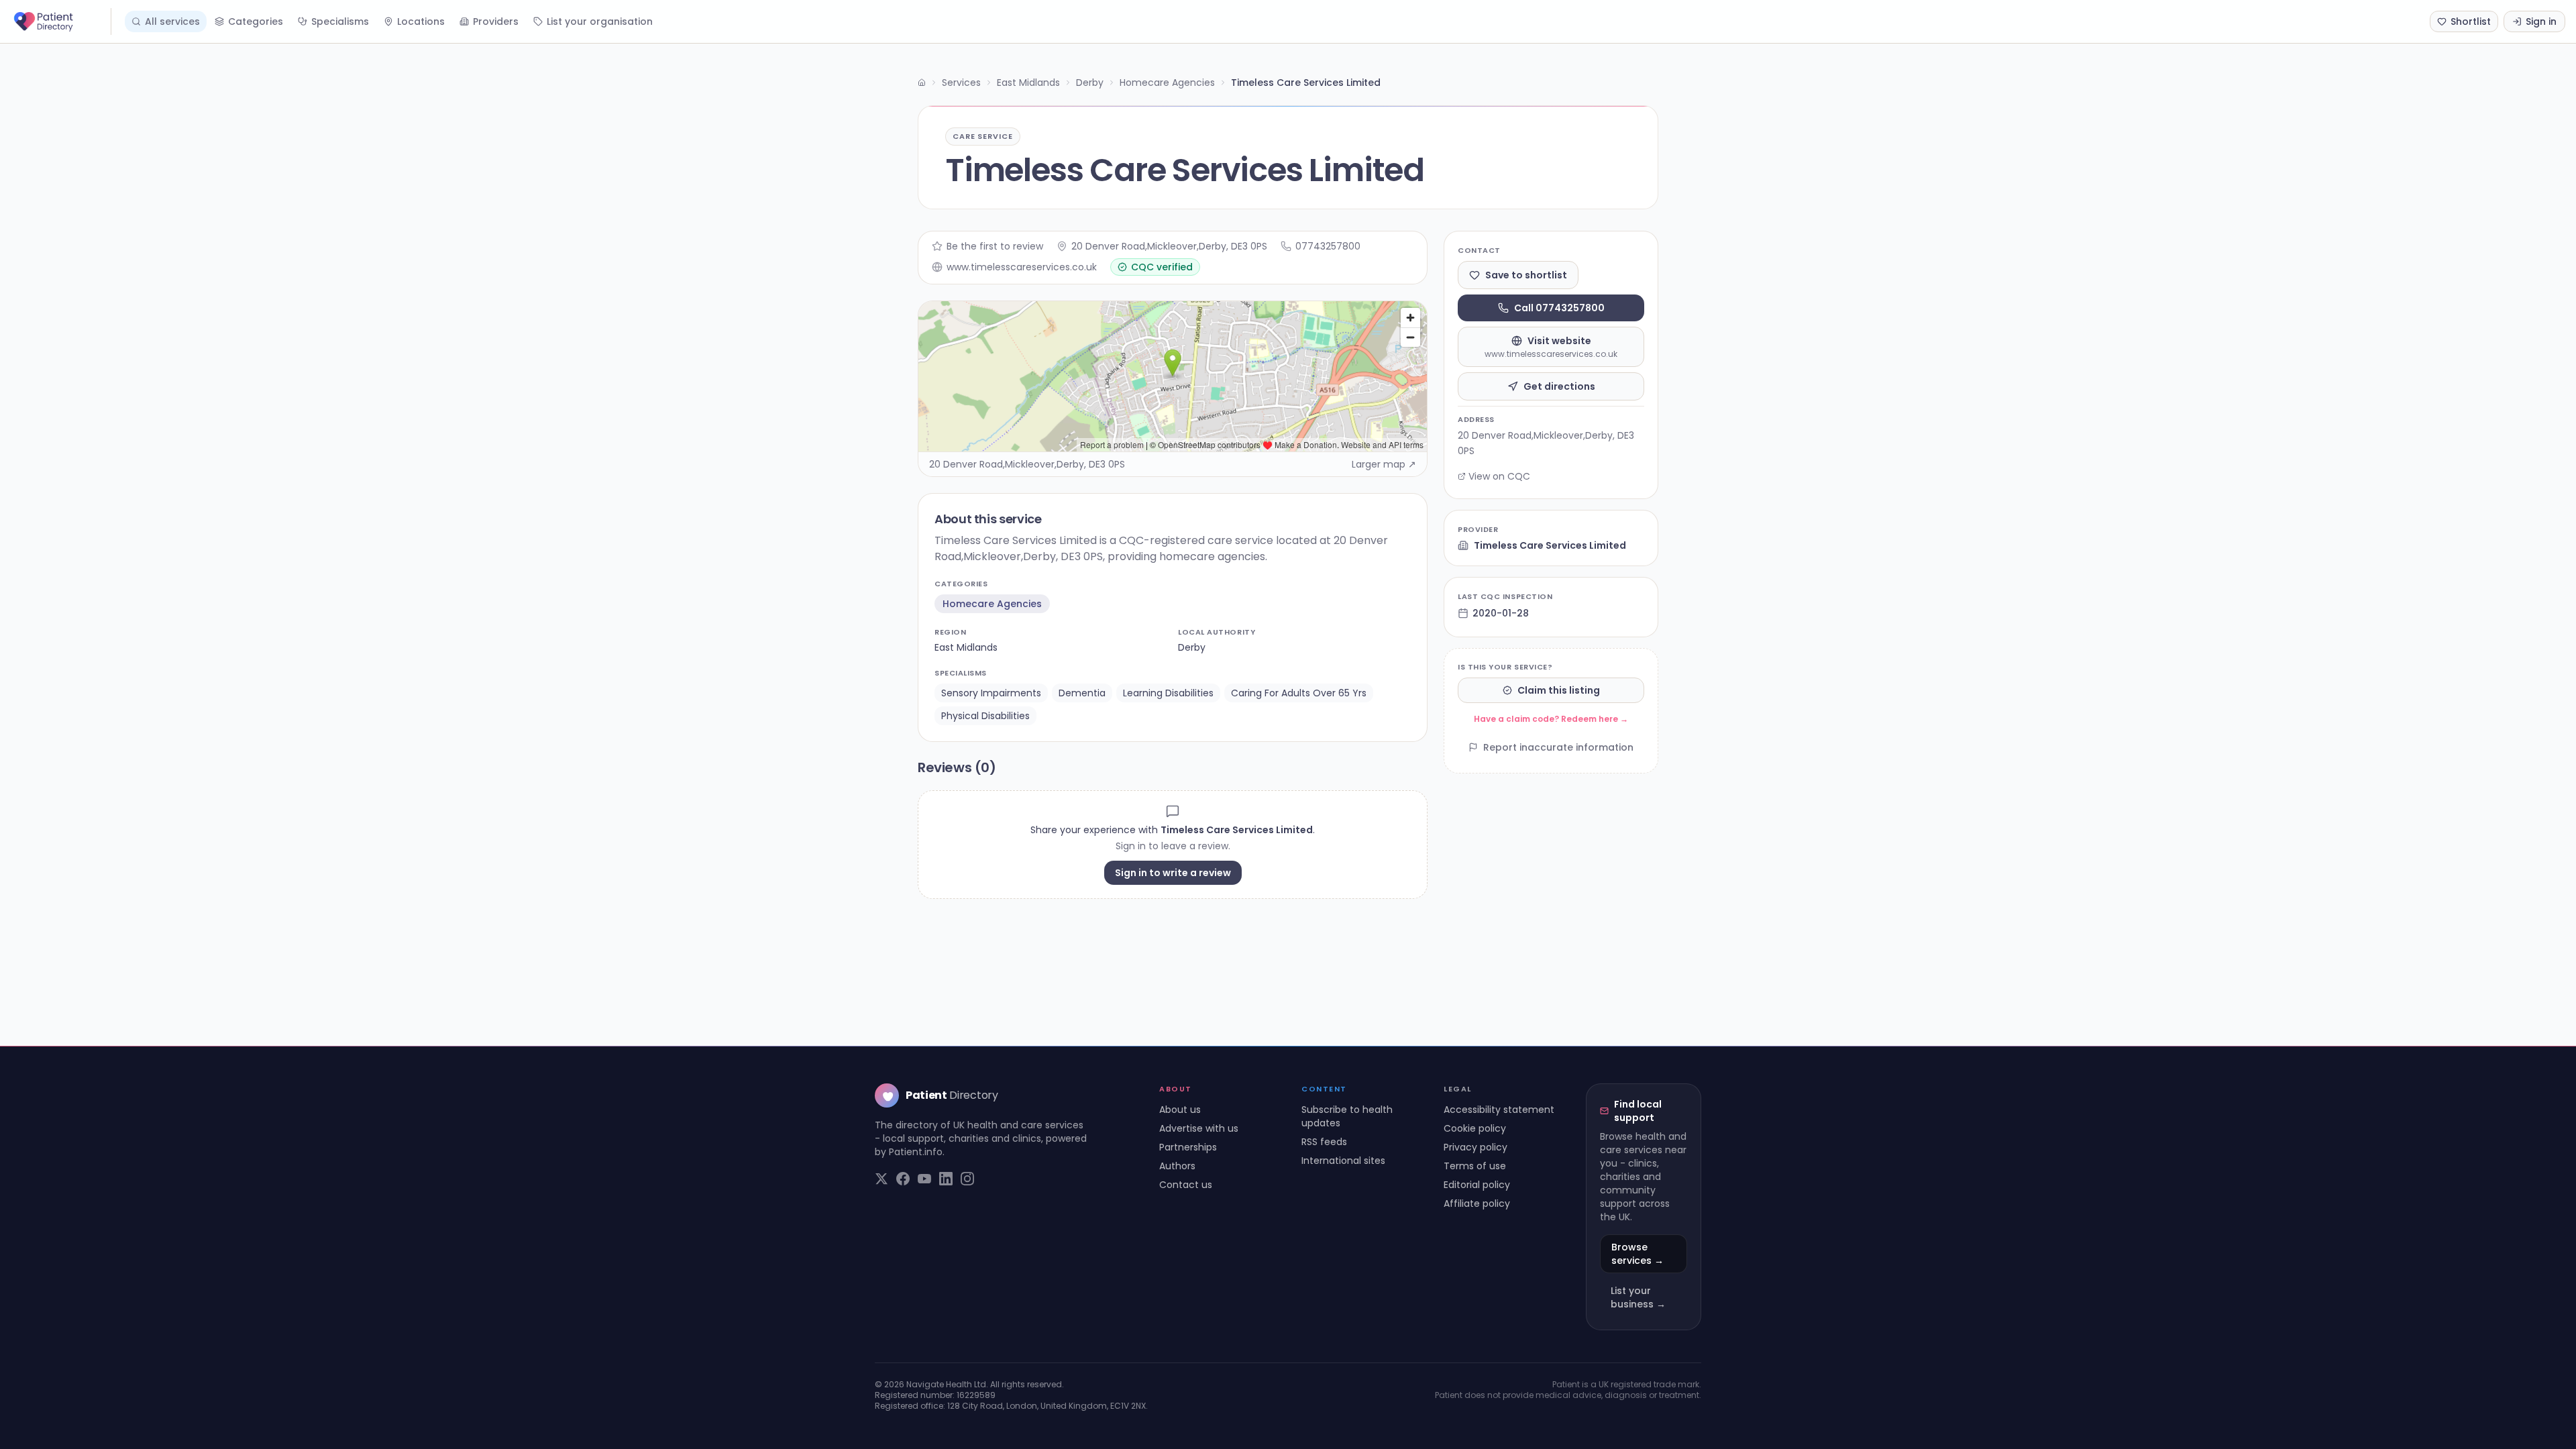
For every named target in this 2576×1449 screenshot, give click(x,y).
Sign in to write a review (1173, 873)
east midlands (966, 647)
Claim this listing (1559, 690)
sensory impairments (991, 693)
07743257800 (1328, 246)
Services (961, 83)
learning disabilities (1168, 693)
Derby (1090, 83)
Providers (496, 21)
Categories (256, 21)
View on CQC (1499, 476)
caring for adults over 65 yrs (1299, 693)
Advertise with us (1199, 1128)
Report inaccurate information (1558, 747)
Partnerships (1188, 1147)
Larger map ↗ (1384, 464)
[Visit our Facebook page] (903, 1179)
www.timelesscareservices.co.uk (1022, 267)
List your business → (1638, 1297)
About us (1180, 1110)
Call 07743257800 (1559, 308)
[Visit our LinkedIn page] (946, 1179)
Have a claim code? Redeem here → (1551, 719)
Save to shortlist (1526, 275)
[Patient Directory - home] (61, 21)
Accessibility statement (1499, 1110)
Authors (1177, 1166)
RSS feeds (1324, 1142)
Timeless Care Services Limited (1550, 545)
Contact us (1186, 1185)
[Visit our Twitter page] (881, 1179)
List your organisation (600, 21)
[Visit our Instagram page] (967, 1179)
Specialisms (340, 21)
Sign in (2541, 21)
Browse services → (1638, 1254)
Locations (421, 21)
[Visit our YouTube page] (924, 1179)
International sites (1343, 1161)
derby (1192, 647)
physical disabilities (985, 716)
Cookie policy (1475, 1128)
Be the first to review (995, 246)
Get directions (1559, 386)
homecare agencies (992, 604)
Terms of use (1475, 1166)
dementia (1082, 693)
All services (172, 21)
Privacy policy (1475, 1147)
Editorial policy (1477, 1185)
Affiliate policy (1477, 1203)
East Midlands (1028, 83)
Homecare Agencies (1167, 83)
